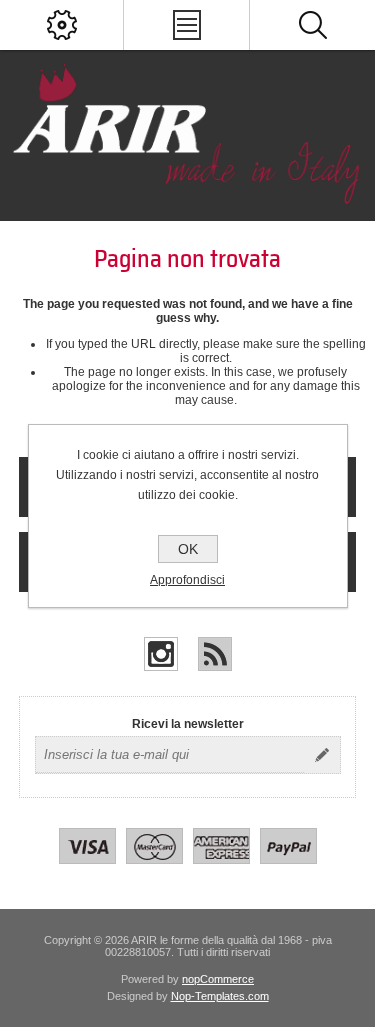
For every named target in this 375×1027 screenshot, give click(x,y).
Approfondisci (187, 580)
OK (188, 549)
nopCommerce (218, 979)
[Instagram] (161, 654)
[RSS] (215, 654)
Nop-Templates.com (220, 996)
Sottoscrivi (322, 755)
